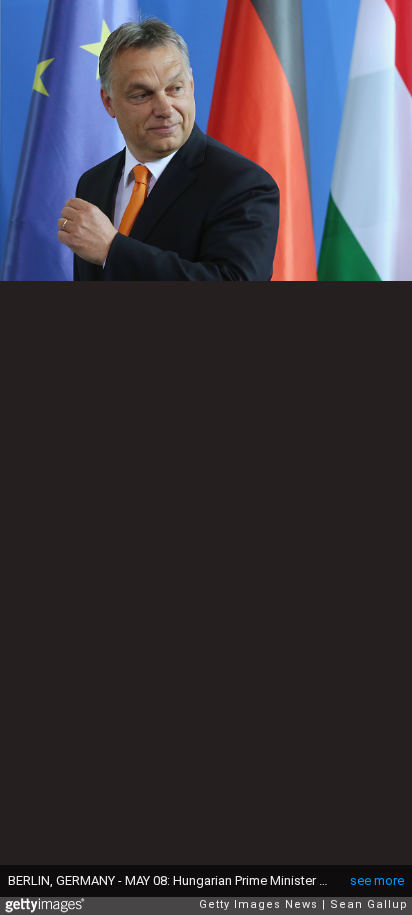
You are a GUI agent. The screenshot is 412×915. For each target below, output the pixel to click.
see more (377, 880)
